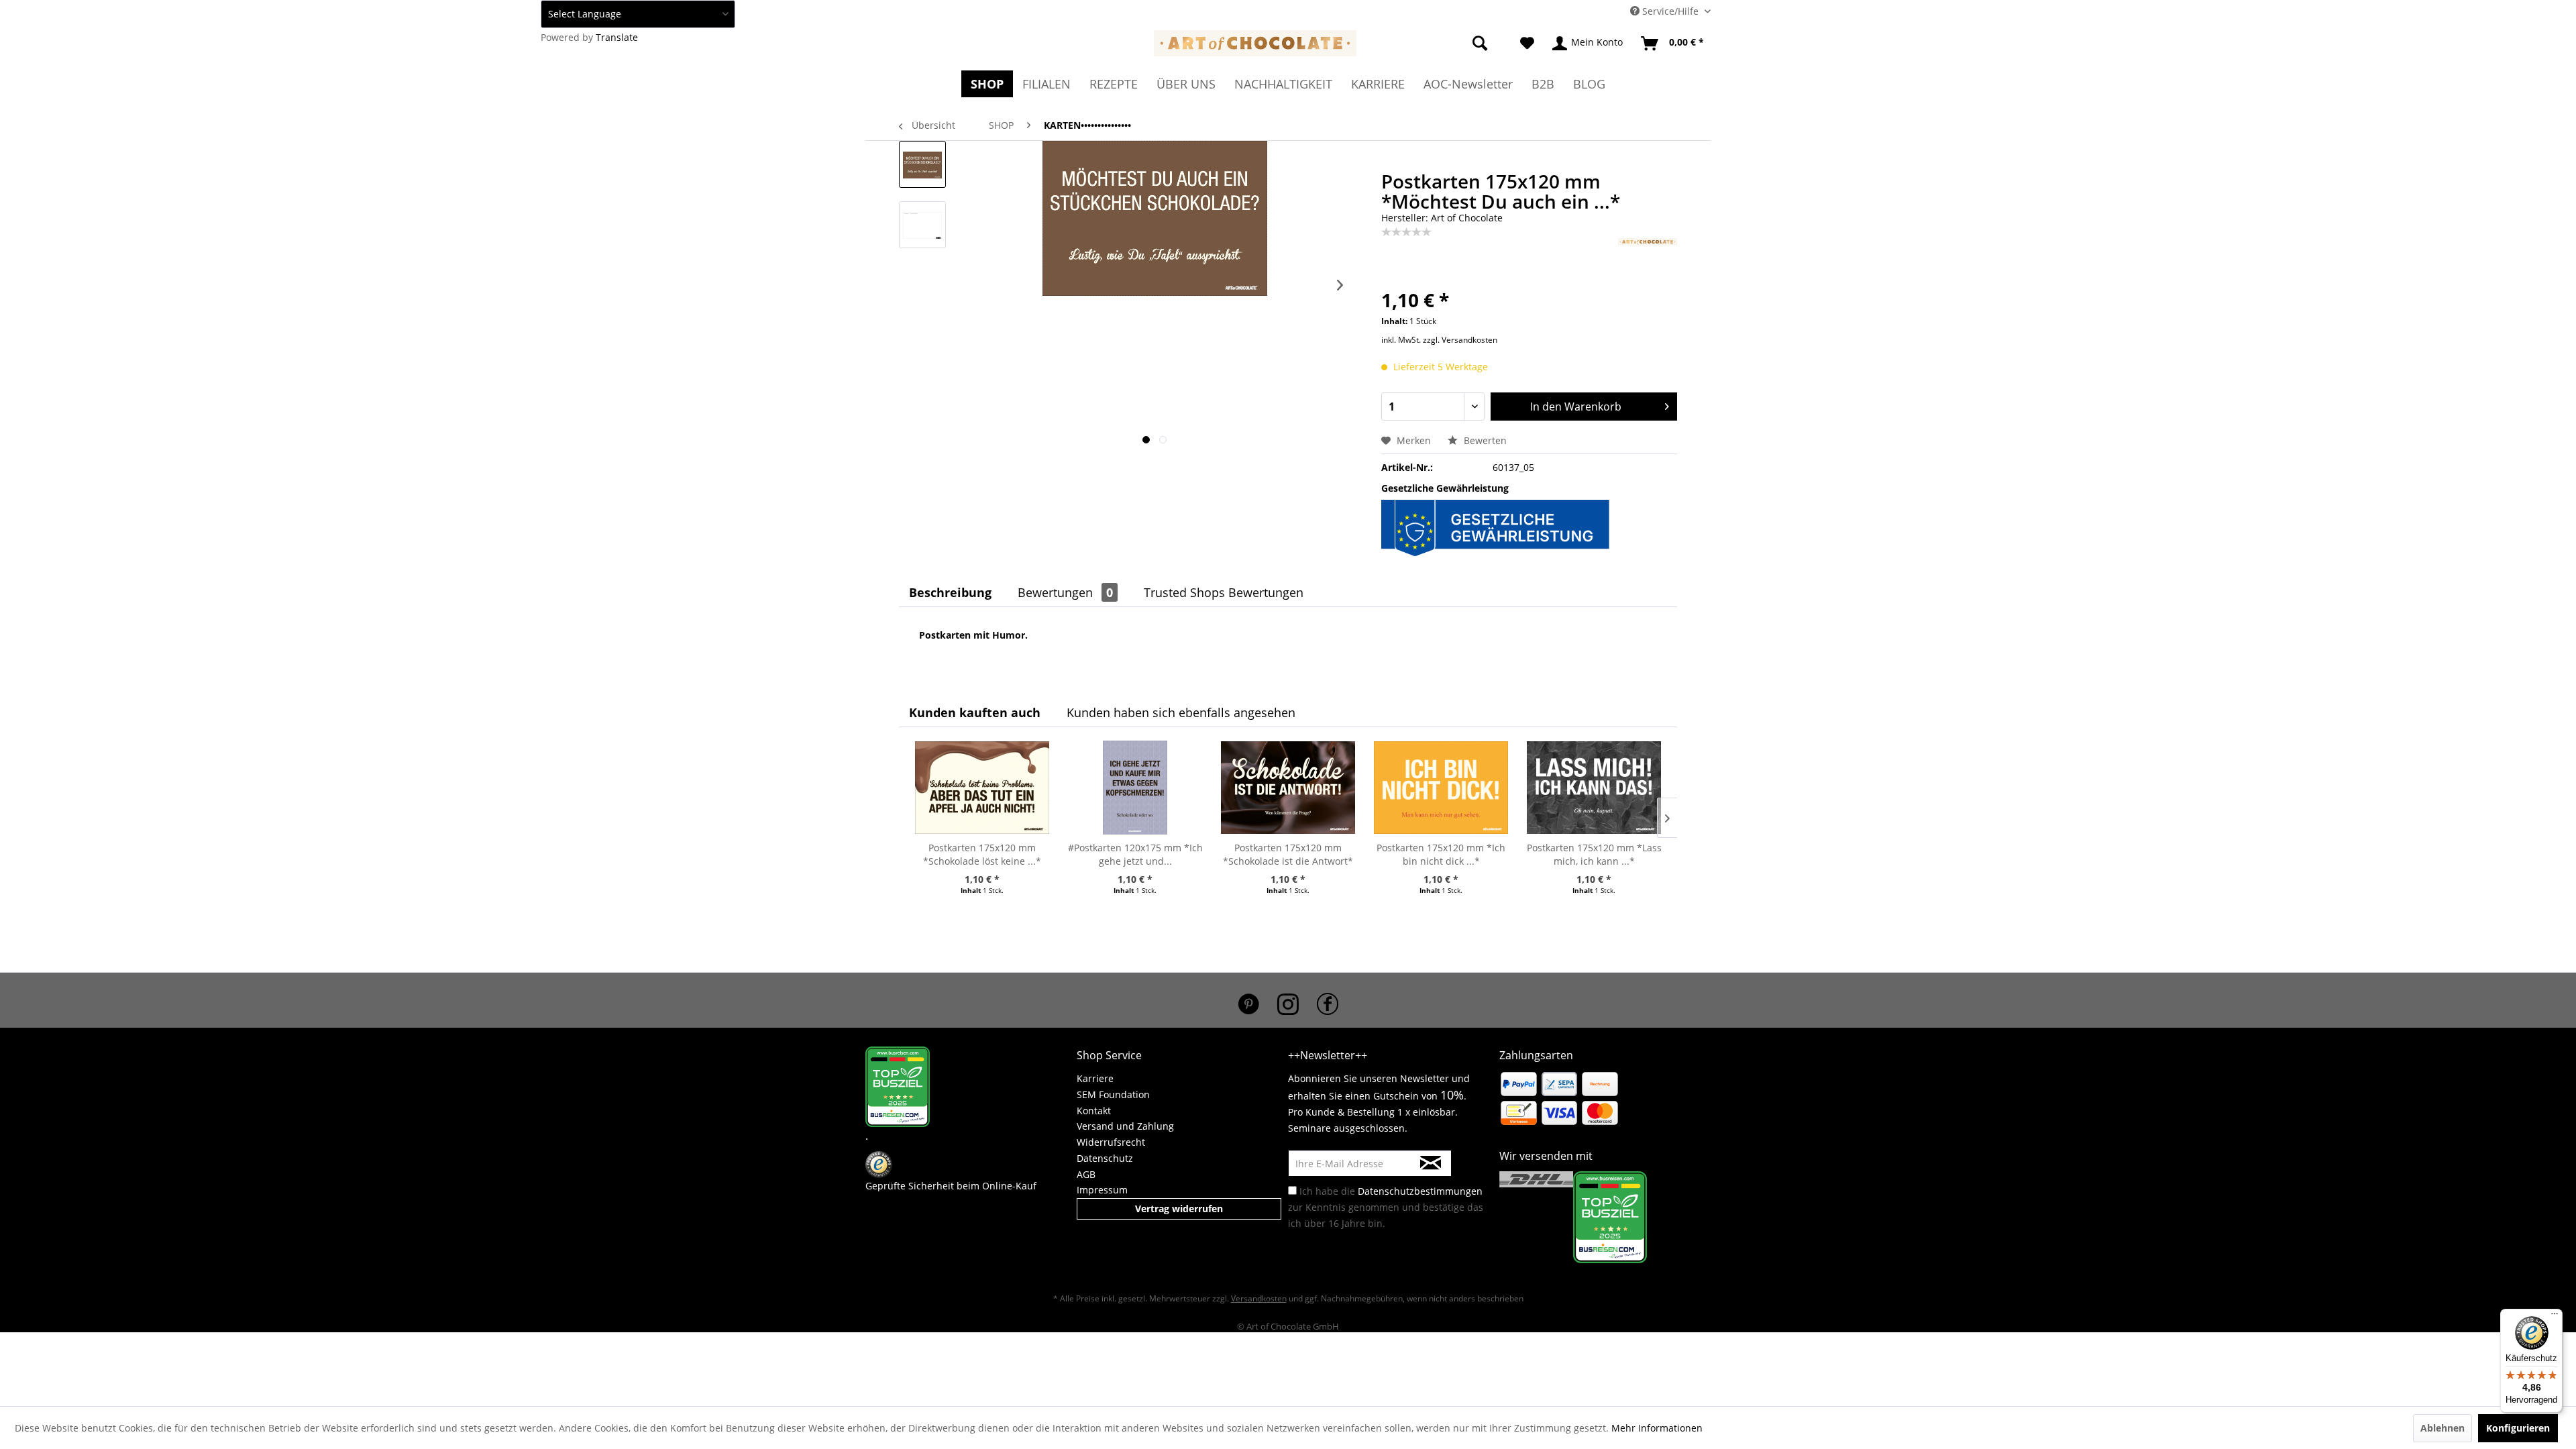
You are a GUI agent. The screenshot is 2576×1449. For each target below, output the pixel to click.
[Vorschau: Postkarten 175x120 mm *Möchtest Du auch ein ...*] (922, 164)
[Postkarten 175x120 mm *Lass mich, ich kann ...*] (1594, 788)
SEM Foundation (1113, 1094)
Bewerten (1484, 440)
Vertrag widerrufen (1179, 1209)
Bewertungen (1065, 592)
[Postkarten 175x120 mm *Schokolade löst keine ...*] (982, 788)
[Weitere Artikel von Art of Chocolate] (1648, 262)
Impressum (1102, 1190)
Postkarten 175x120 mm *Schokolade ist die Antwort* (1288, 854)
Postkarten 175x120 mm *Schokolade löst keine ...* (982, 854)
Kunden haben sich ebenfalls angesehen (1181, 712)
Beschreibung (950, 592)
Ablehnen (2443, 1428)
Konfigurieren (2518, 1428)
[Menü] (2555, 1317)
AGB (1086, 1174)
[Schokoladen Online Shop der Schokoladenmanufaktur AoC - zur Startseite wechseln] (1255, 47)
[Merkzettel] (1527, 44)
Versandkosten (1259, 1298)
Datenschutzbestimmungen (1420, 1191)
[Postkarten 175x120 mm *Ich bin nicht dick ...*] (1441, 788)
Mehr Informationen (1657, 1428)
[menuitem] (1463, 44)
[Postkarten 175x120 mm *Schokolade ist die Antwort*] (1288, 788)
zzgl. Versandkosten (1460, 340)
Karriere (1095, 1078)
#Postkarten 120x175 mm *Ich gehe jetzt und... (1135, 854)
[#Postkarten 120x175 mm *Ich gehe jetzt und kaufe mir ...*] (1135, 788)
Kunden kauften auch (975, 712)
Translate (617, 37)
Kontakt (1094, 1111)
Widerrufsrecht (1111, 1142)
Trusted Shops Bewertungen (1224, 592)
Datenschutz (1105, 1158)
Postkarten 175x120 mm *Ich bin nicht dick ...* (1441, 854)
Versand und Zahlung (1125, 1126)
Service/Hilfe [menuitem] (1670, 11)
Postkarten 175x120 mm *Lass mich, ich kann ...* (1594, 854)
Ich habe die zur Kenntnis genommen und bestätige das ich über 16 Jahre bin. (1386, 1207)
